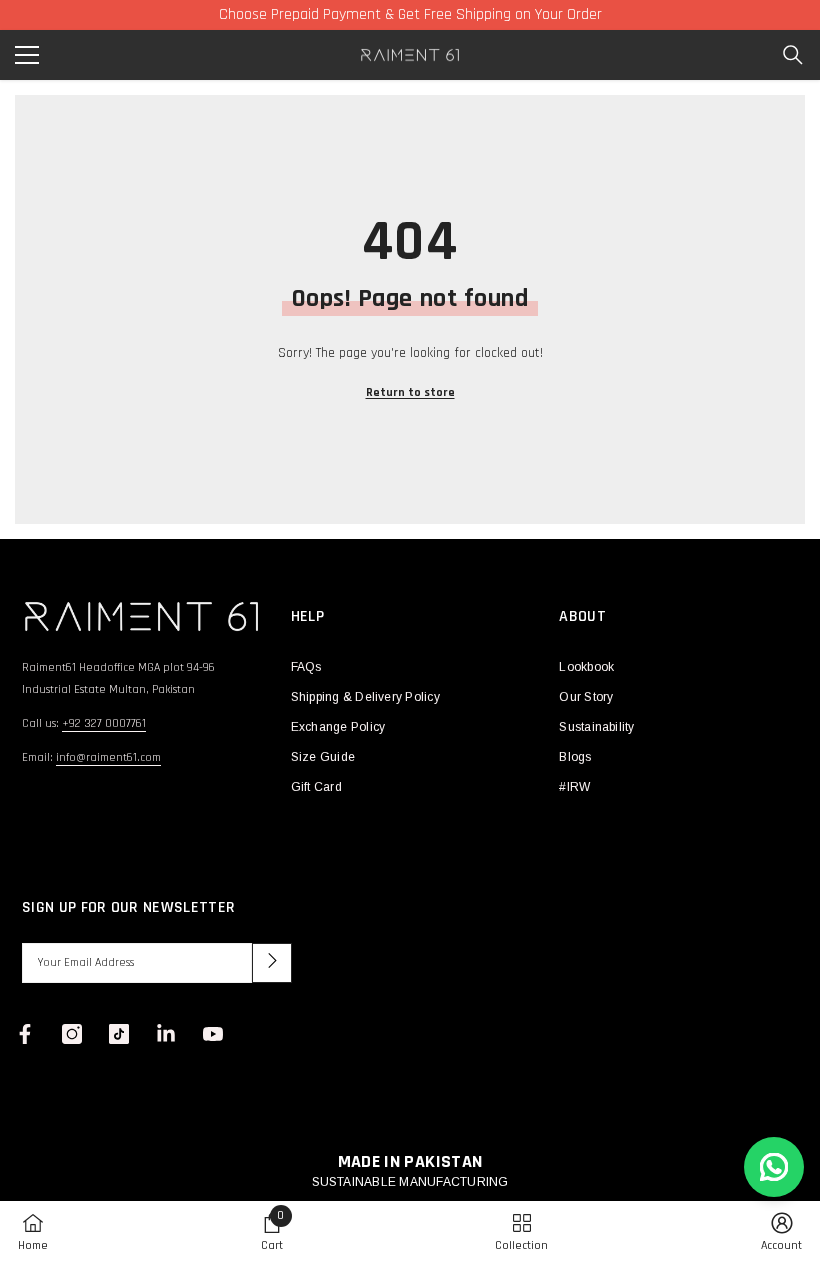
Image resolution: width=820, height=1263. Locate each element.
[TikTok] (119, 1034)
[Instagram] (72, 1034)
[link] (272, 1232)
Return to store (410, 392)
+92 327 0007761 (104, 723)
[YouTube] (213, 1034)
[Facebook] (25, 1034)
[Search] (793, 55)
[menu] (27, 55)
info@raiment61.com (108, 757)
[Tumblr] (166, 1034)
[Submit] (272, 963)
